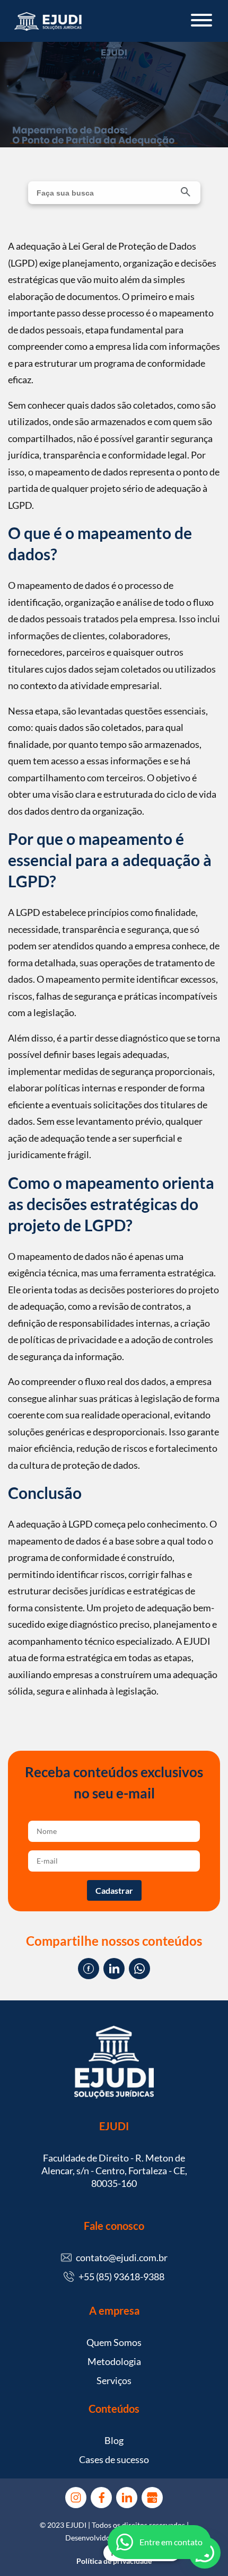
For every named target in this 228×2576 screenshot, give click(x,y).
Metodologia (114, 2361)
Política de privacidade (114, 2561)
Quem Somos (114, 2342)
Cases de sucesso (114, 2459)
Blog (114, 2440)
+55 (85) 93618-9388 (121, 2277)
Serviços (114, 2380)
